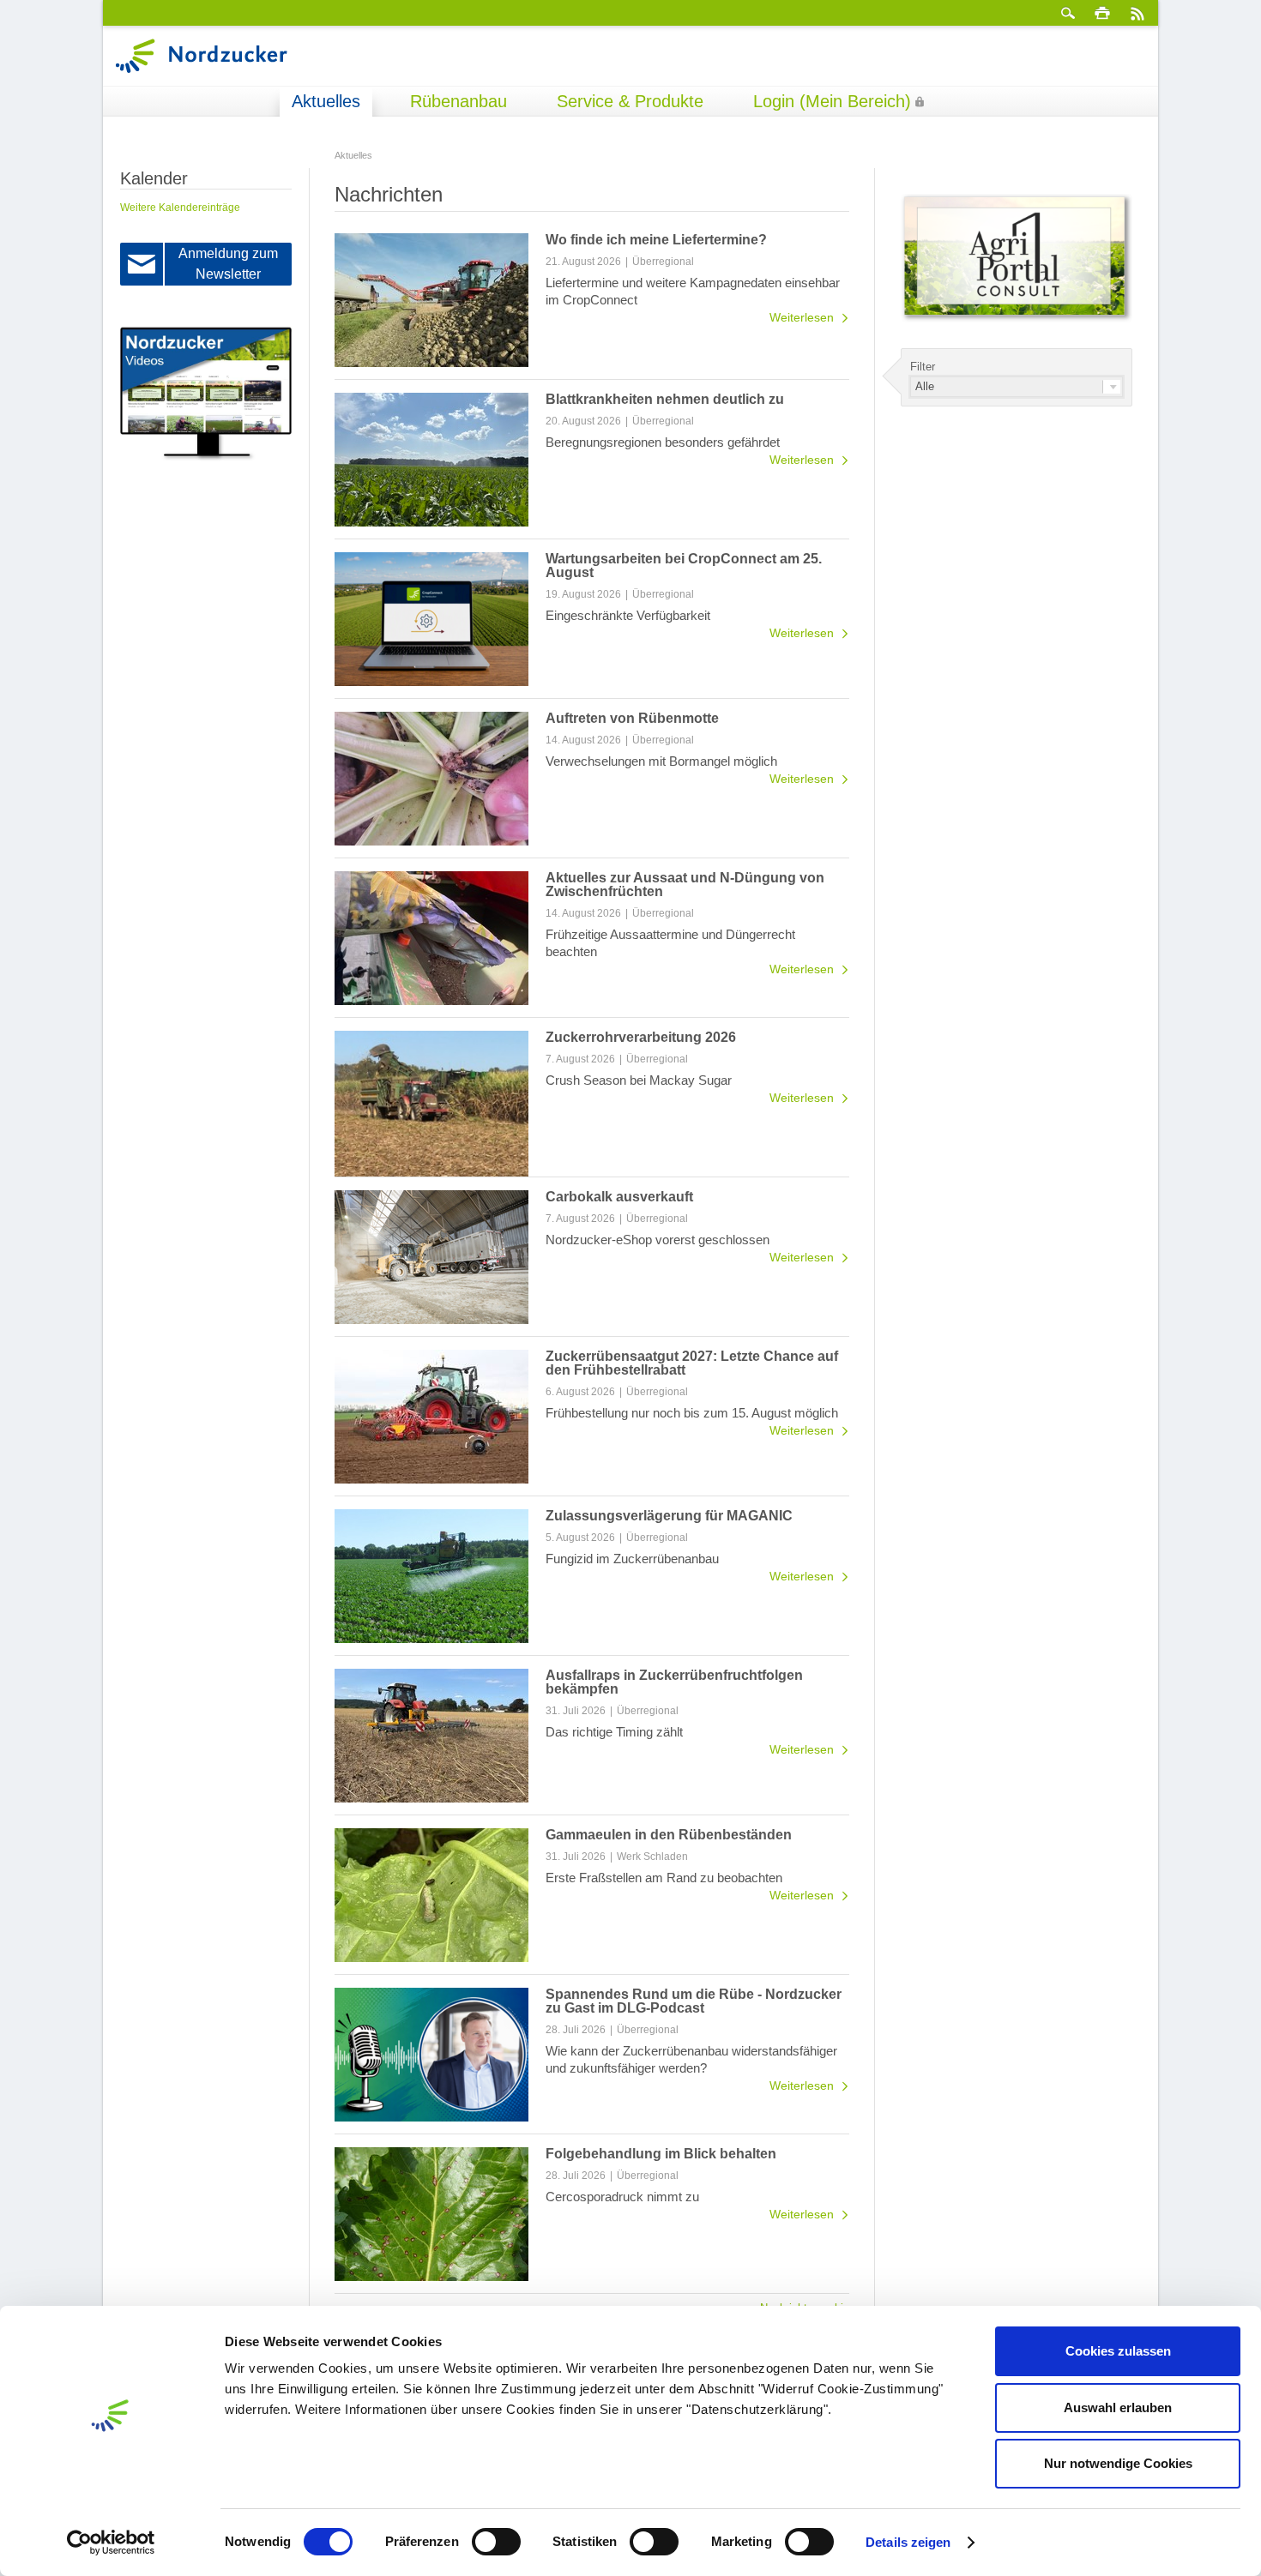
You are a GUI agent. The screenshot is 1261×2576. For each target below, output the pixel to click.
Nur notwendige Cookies (1118, 2463)
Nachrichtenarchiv (805, 2308)
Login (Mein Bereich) (832, 101)
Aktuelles (326, 101)
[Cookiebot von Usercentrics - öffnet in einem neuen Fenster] (111, 2543)
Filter (923, 367)
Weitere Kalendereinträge (180, 208)
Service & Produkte (630, 101)
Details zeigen (908, 2542)
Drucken (1102, 13)
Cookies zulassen (1118, 2351)
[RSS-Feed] (1137, 13)
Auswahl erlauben (1118, 2407)
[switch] (496, 2542)
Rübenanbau (459, 101)
